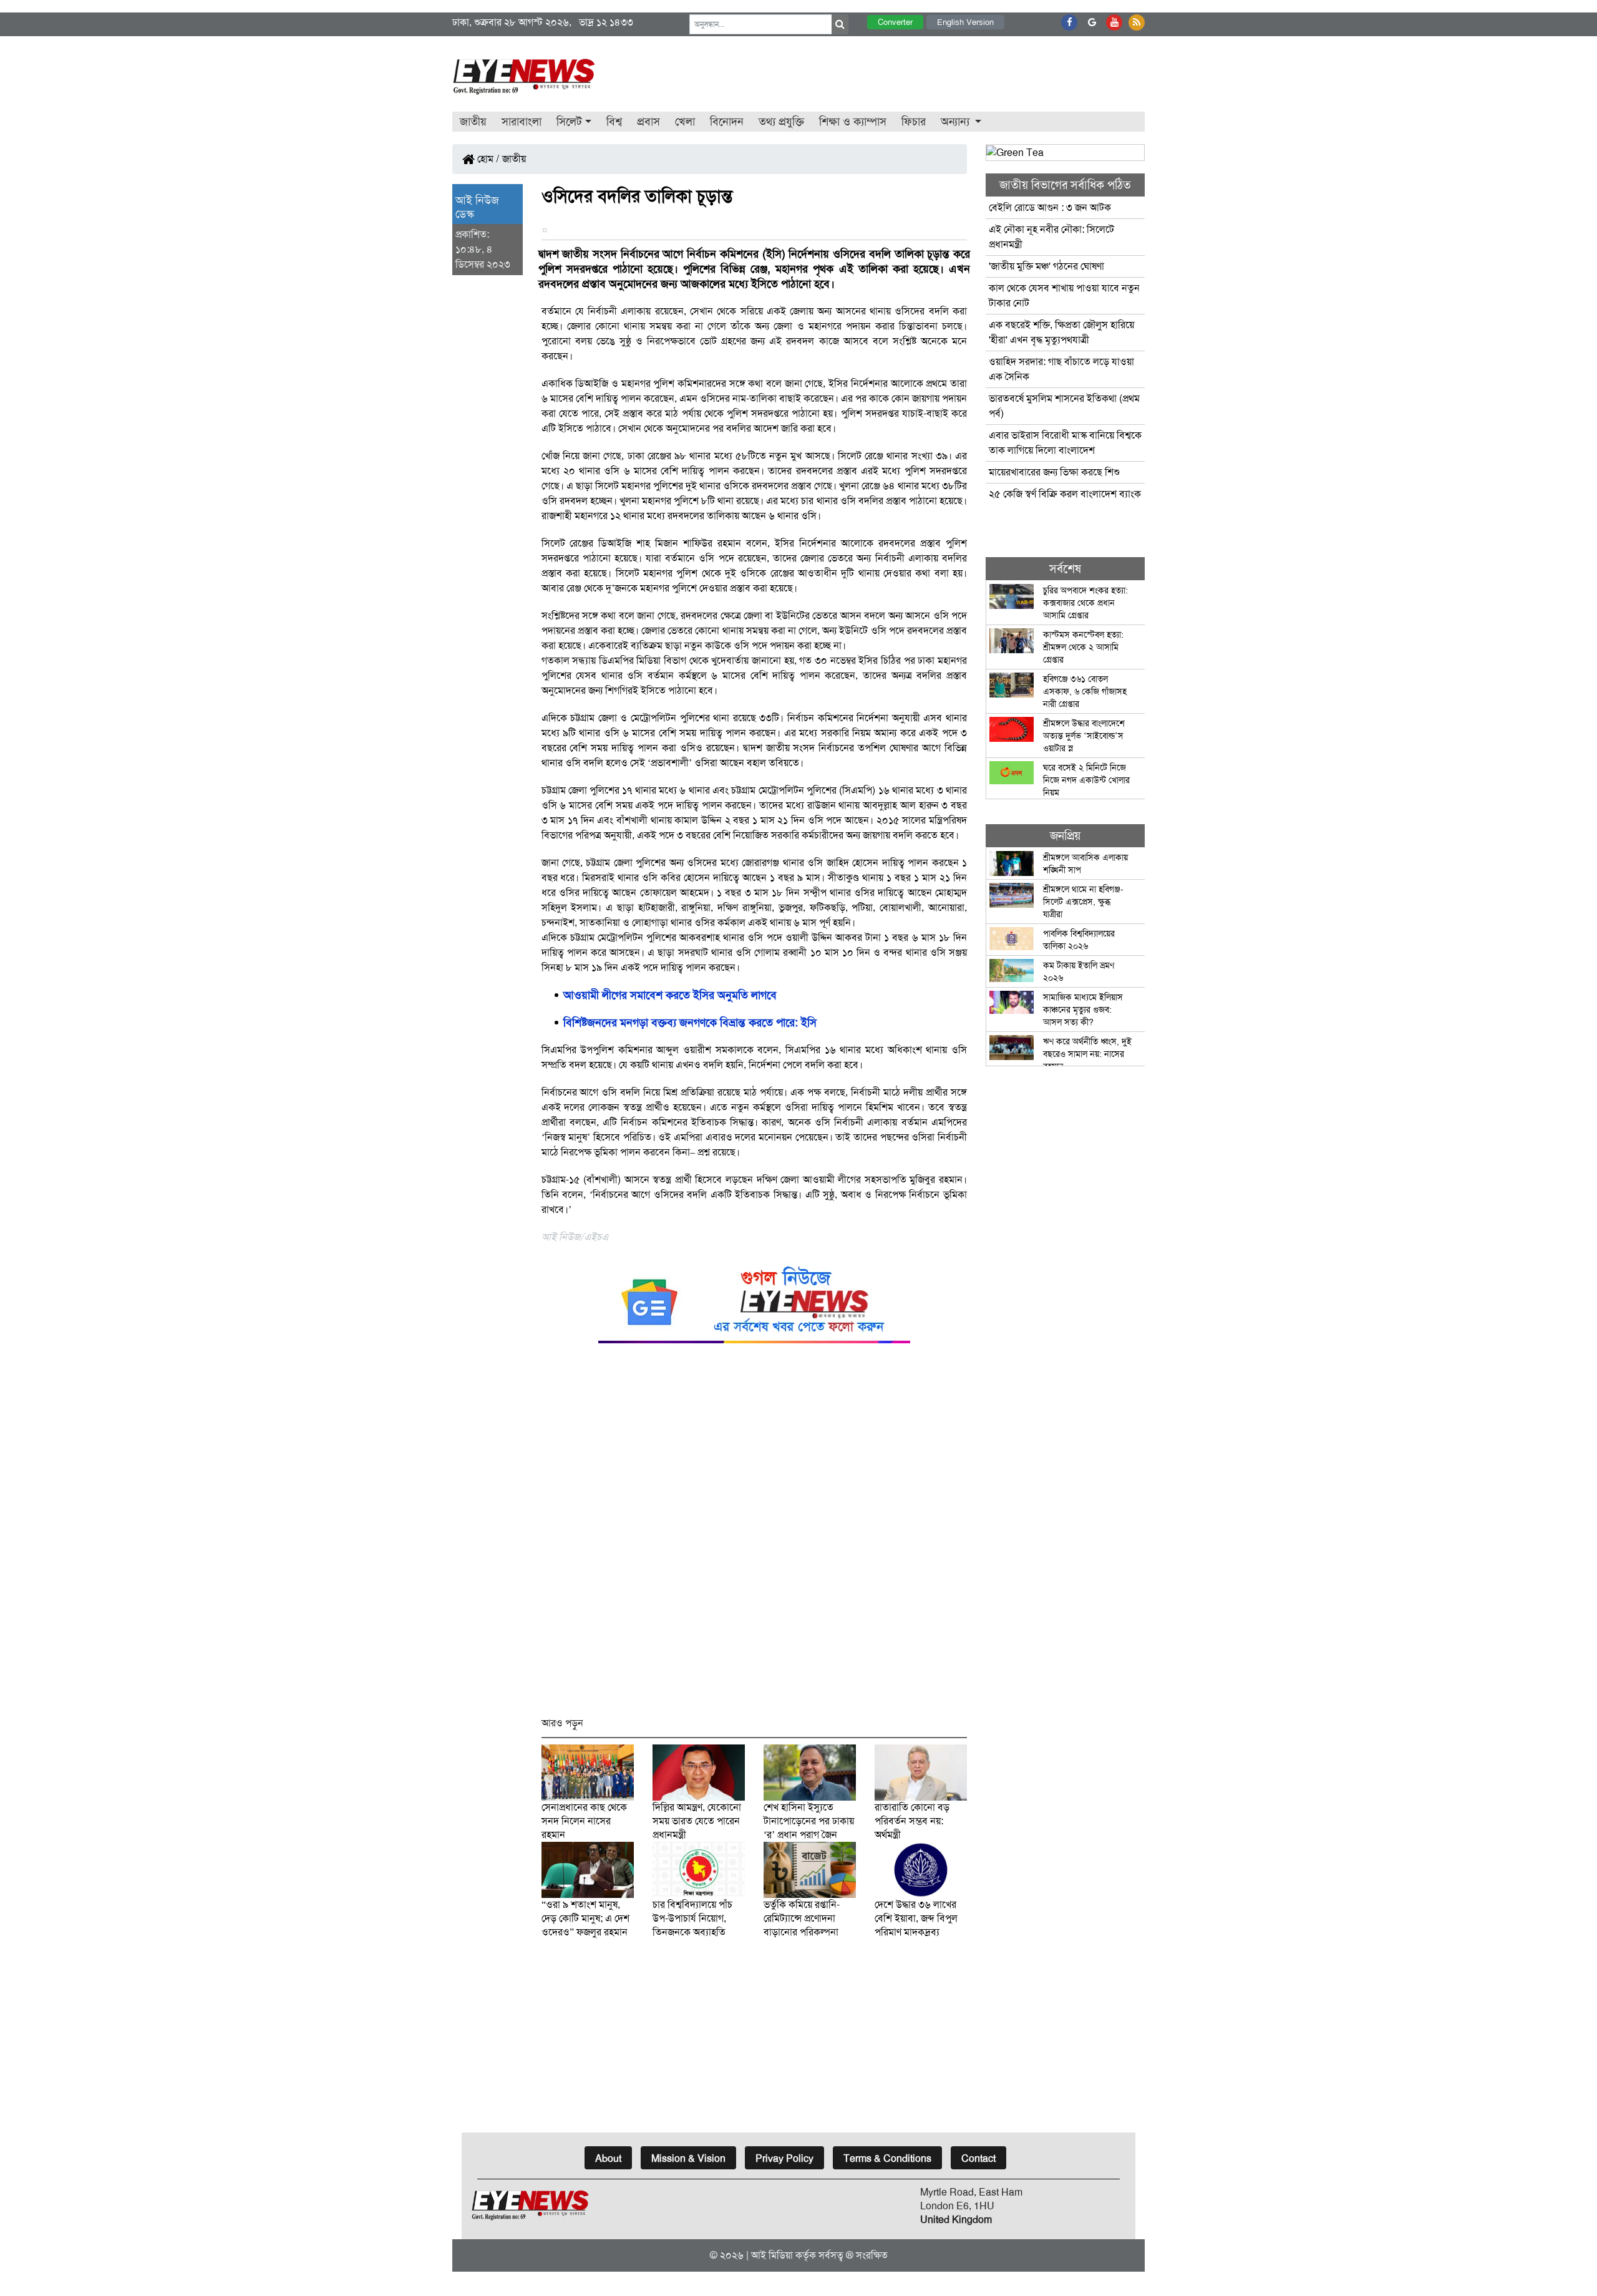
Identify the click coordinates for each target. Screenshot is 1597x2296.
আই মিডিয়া (772, 2255)
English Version (965, 22)
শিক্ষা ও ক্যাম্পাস (853, 122)
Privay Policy (784, 2158)
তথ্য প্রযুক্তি (781, 122)
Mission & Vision (688, 2158)
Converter (895, 22)
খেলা (685, 122)
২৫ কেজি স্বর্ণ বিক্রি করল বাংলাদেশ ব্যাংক (1065, 494)
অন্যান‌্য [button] (957, 122)
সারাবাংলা (522, 122)
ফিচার (914, 122)
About (608, 2158)
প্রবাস (648, 122)
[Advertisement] (755, 1536)
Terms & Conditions (887, 2158)
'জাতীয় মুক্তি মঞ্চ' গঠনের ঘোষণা (1046, 266)
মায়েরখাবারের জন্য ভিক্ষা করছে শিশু (1054, 472)
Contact (978, 2158)
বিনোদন (727, 122)
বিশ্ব (614, 122)
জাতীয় (473, 122)
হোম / (487, 159)
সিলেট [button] (569, 122)
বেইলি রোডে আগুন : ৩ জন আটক (1051, 207)
